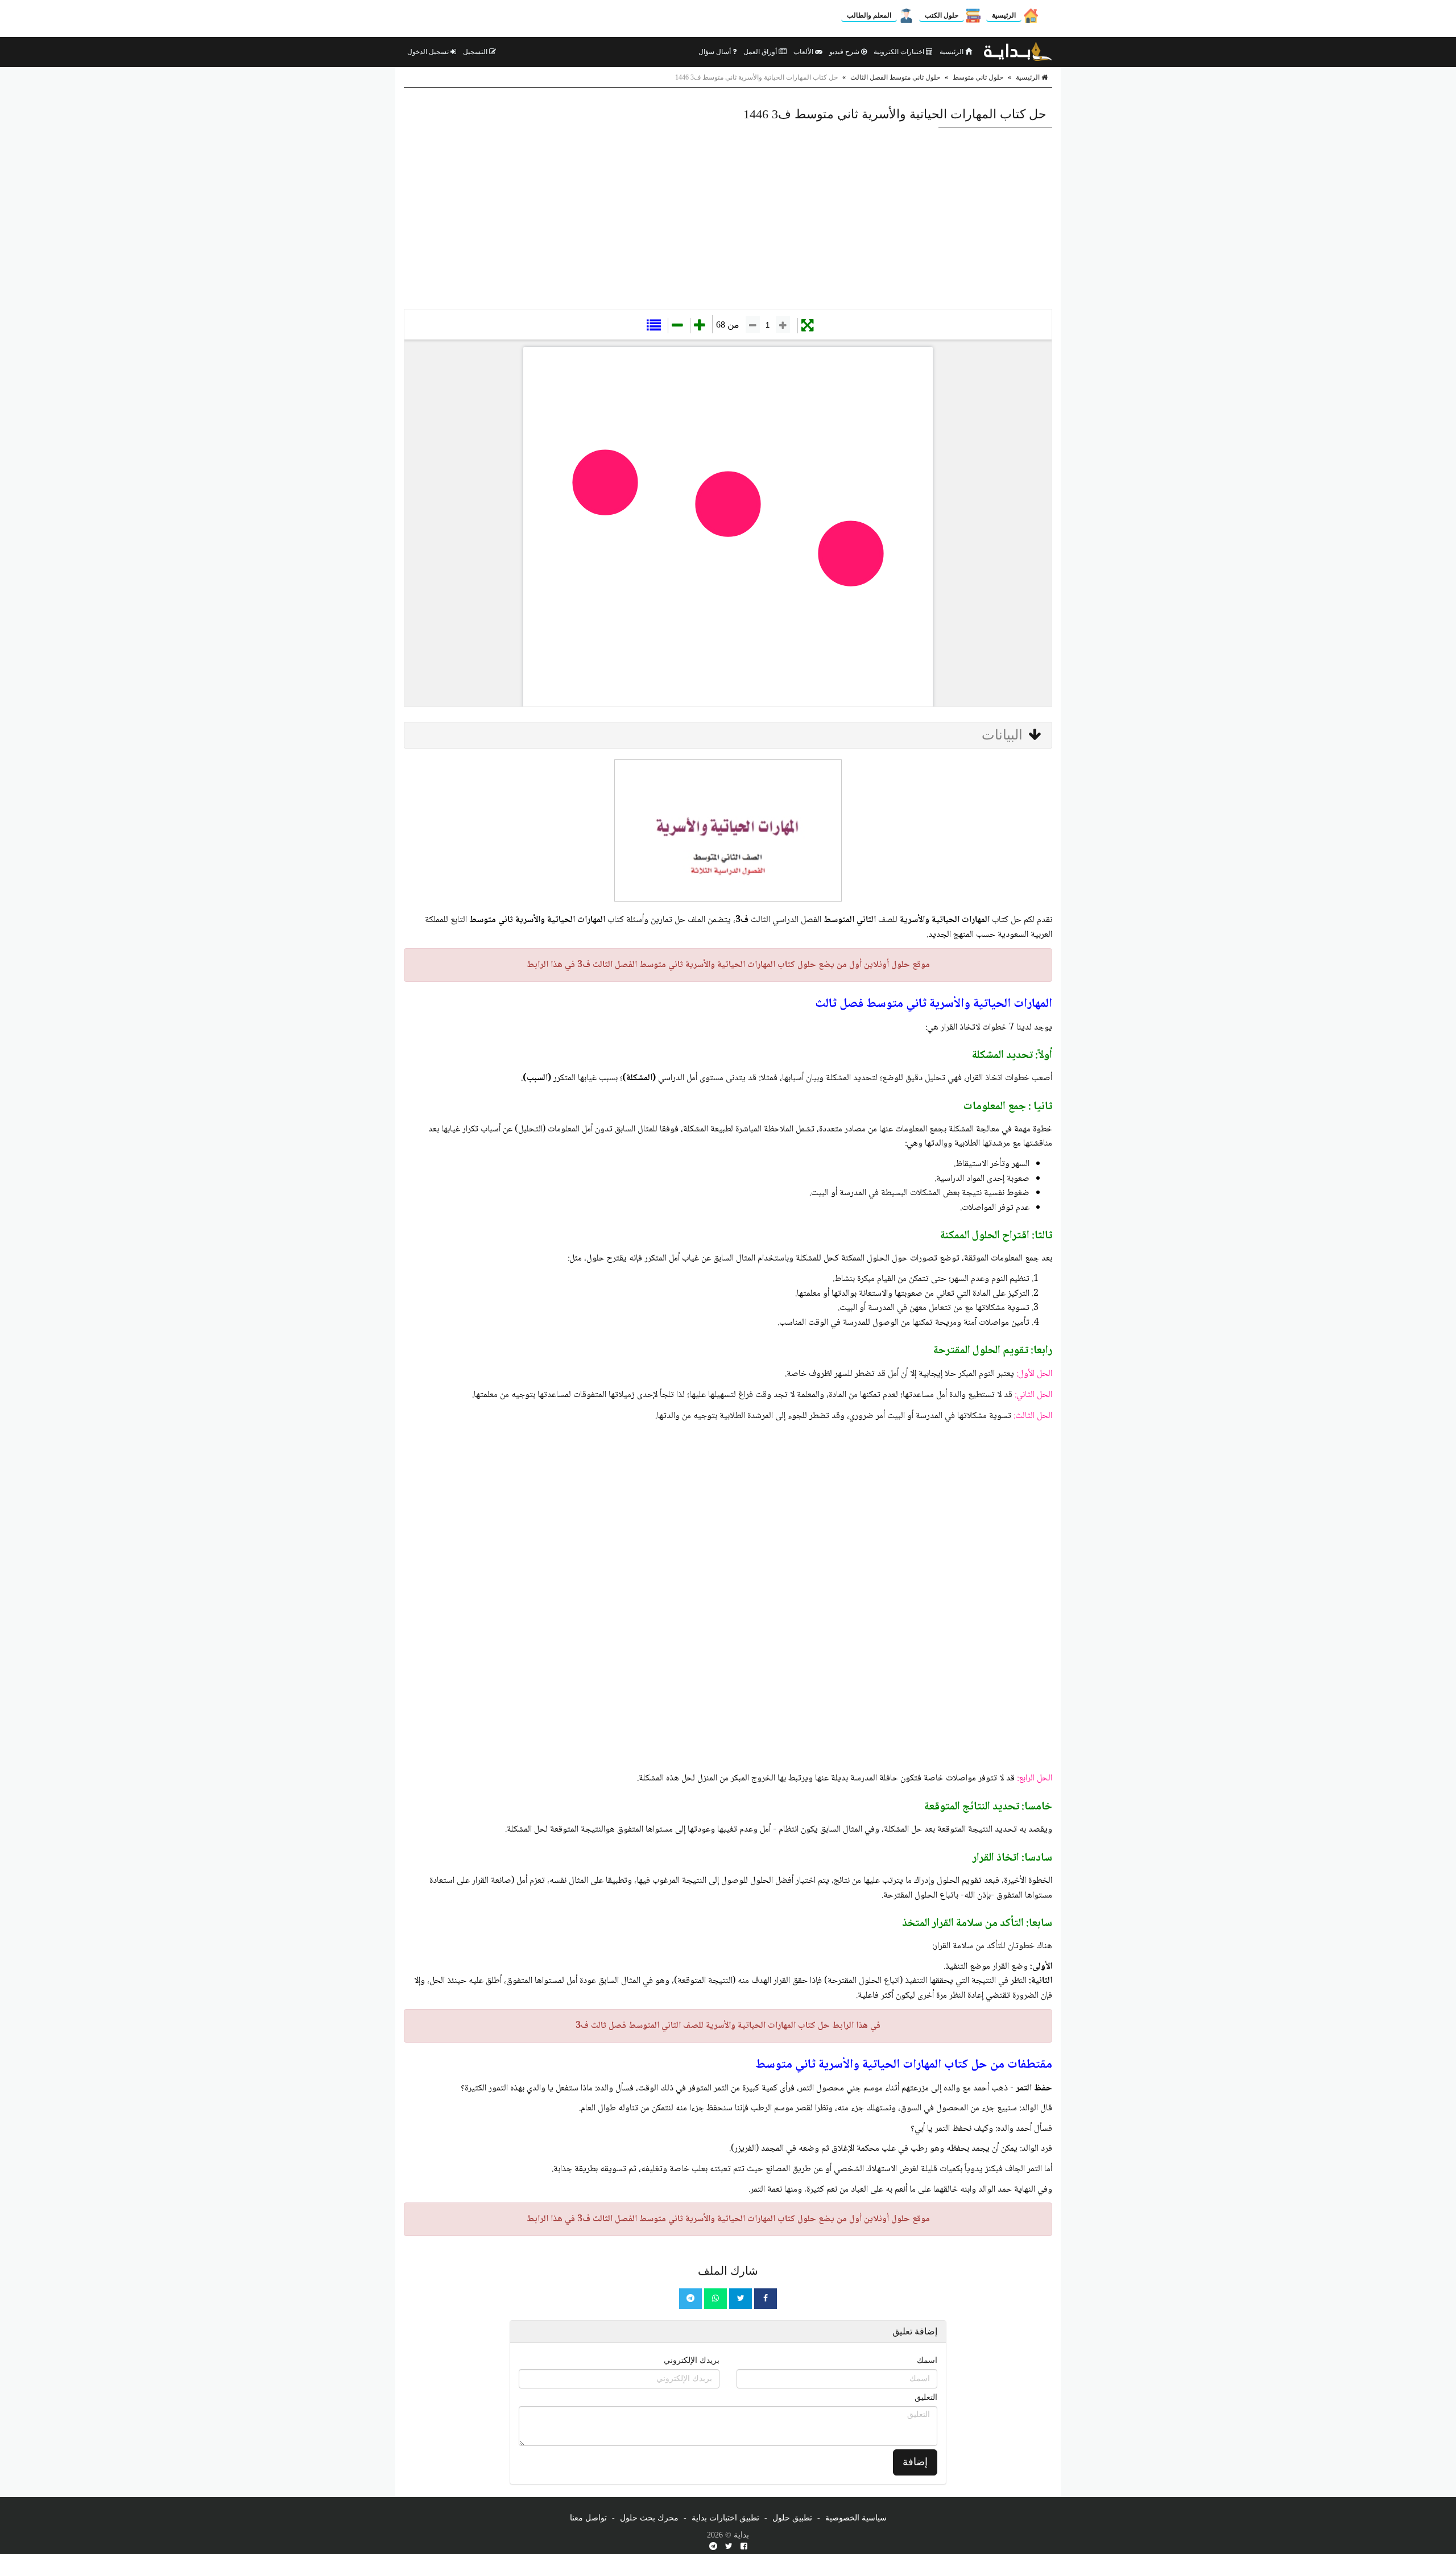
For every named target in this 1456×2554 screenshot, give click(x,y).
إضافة (915, 2462)
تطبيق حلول (792, 2518)
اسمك (927, 2360)
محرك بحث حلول (649, 2518)
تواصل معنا (588, 2518)
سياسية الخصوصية (856, 2518)
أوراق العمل (761, 52)
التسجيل (476, 52)
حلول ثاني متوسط (978, 77)
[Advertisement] (728, 218)
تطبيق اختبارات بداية (725, 2518)
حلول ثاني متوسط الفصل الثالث (895, 77)
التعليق (926, 2397)
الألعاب (804, 52)
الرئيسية (1004, 15)
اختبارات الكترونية (900, 52)
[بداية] (1018, 52)
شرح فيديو (845, 52)
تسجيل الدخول (429, 52)
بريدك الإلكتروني (692, 2360)
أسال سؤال (715, 52)
